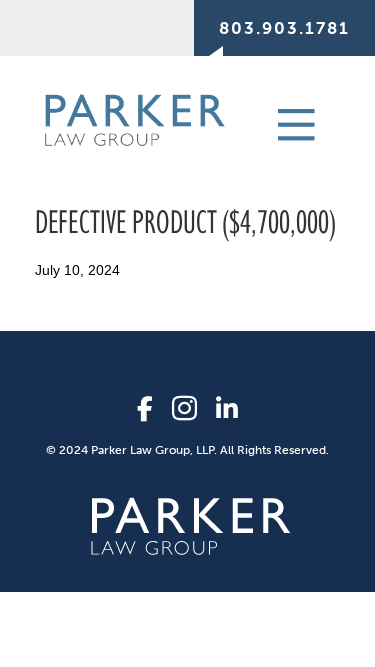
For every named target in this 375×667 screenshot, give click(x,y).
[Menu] (274, 123)
